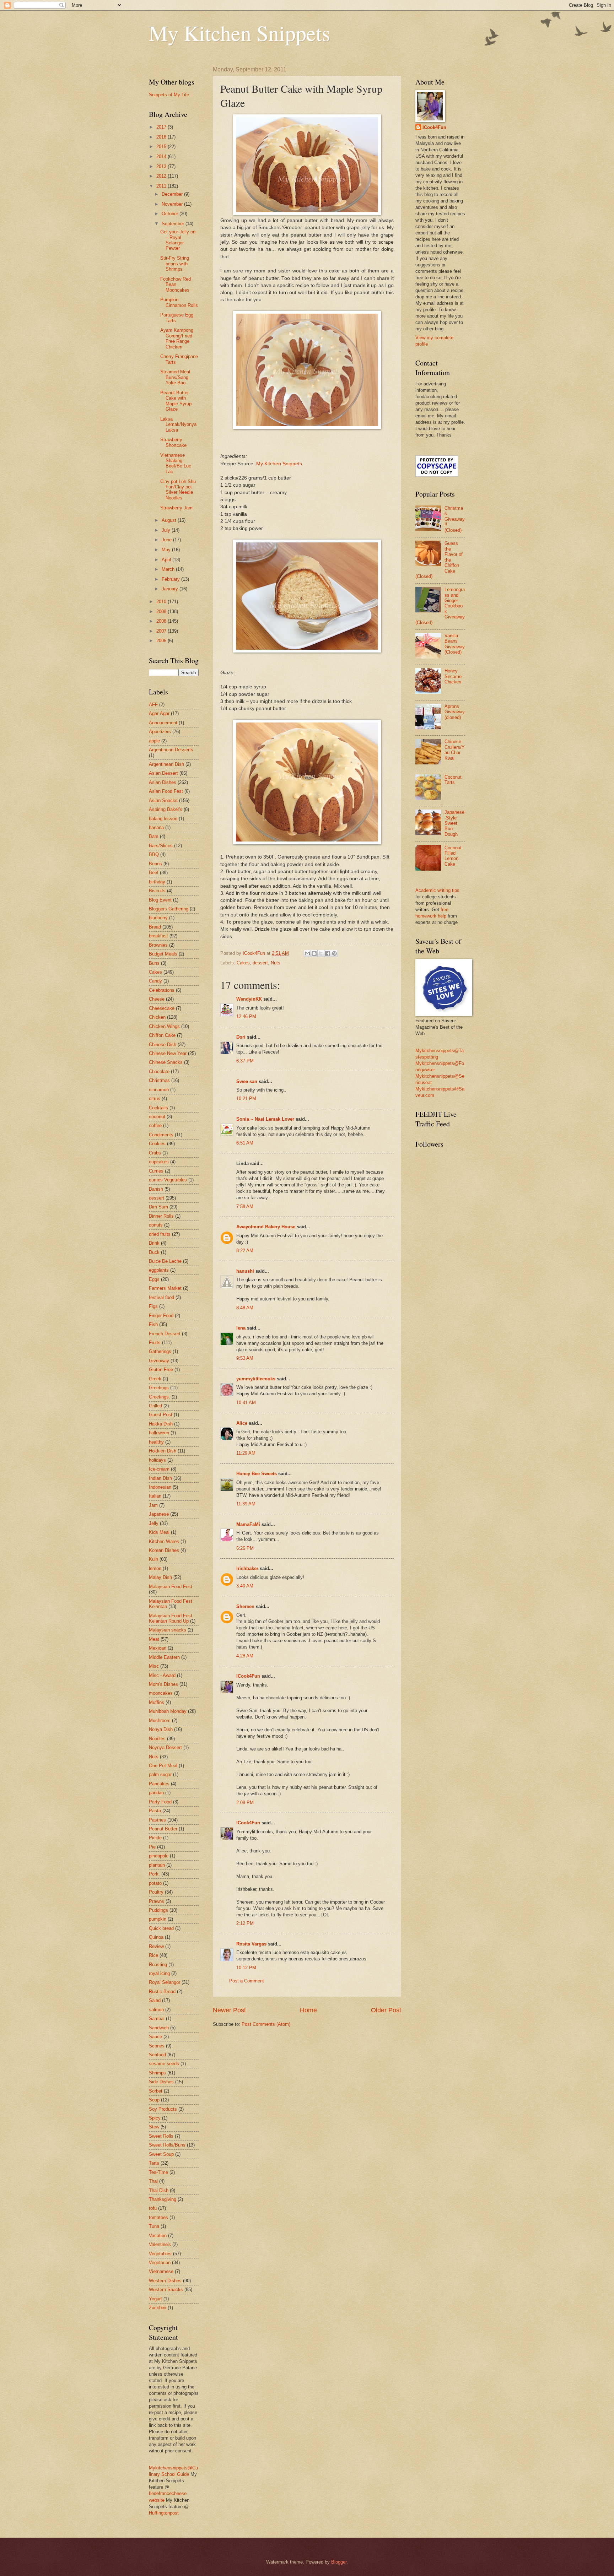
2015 (162, 147)
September (174, 224)
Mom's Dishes (163, 1684)
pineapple (159, 1856)
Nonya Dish (161, 1729)
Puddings (158, 1910)
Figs (153, 1306)
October (171, 214)
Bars (154, 836)
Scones (157, 2046)
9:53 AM (245, 1358)
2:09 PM (245, 1803)
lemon (155, 1568)
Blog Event (160, 900)
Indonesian (160, 1487)
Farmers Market (165, 1288)
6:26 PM (245, 1548)
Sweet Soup (161, 2154)
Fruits (155, 1343)
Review (156, 1946)
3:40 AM (245, 1586)
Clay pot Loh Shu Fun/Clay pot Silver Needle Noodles (178, 490)
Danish (156, 1189)
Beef (154, 873)
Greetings (159, 1388)
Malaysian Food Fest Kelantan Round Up (171, 1618)
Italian (155, 1496)
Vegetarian (160, 2263)
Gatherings (160, 1351)
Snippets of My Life (169, 95)
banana (156, 827)
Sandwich (159, 2028)
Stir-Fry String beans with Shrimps (175, 264)
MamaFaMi (248, 1524)
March (169, 569)
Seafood (157, 2055)
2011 (162, 186)
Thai (153, 2181)
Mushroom (160, 1720)
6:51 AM (245, 1143)
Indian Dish (160, 1478)
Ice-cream (159, 1469)
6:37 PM (245, 1061)
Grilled (155, 1406)
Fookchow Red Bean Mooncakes (176, 285)
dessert (260, 963)
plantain (157, 1865)
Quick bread (161, 1928)
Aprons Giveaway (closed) (455, 712)
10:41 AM (246, 1403)
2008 (162, 621)
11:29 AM (246, 1453)
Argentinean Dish (166, 764)
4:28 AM (245, 1656)
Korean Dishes (164, 1550)
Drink (154, 1243)
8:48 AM (245, 1308)
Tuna (154, 2226)
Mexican (158, 1648)
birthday (157, 882)
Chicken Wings (164, 1026)
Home (308, 2010)
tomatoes (158, 2217)
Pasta (155, 1811)
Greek (155, 1379)
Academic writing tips (437, 890)
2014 (162, 156)
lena (241, 1328)
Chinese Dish (163, 1045)
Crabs (155, 1153)
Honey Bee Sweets (257, 1474)
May (167, 550)
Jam (153, 1505)
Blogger (339, 2562)
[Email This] (307, 953)
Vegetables (160, 2254)
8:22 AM (245, 1251)
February (171, 579)
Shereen (245, 1606)
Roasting (158, 1965)
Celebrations (162, 990)
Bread (155, 927)
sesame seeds (164, 2064)
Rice (153, 1955)
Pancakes (159, 1784)
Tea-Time (158, 2172)
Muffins (157, 1702)
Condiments (161, 1135)
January (171, 589)
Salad (155, 2000)
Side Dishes (161, 2082)
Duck (154, 1252)
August (170, 520)
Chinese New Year (168, 1053)
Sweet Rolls (161, 2136)
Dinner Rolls (161, 1216)
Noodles (157, 1739)
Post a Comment (247, 1981)
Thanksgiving (163, 2199)
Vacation (158, 2236)
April (167, 560)
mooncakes (161, 1693)
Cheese (157, 999)
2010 (162, 602)
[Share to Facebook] (328, 953)
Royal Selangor (165, 1982)
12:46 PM (246, 1016)
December (173, 194)
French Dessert (165, 1334)
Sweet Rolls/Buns (167, 2145)
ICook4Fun (248, 1676)
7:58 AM (245, 1206)
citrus (155, 1098)
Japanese (159, 1514)
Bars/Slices (161, 846)
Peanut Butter (163, 1829)
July (167, 530)
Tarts (154, 2163)
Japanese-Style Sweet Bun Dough (454, 823)
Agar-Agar (159, 713)
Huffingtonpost (164, 2513)
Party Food (160, 1802)
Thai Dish (159, 2190)
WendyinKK (250, 999)
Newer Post (229, 2010)
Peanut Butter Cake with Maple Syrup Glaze (176, 401)
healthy (156, 1442)
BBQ (154, 854)
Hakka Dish (161, 1424)
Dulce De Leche (165, 1261)
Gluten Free (161, 1370)
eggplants (159, 1270)
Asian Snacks (163, 800)
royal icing (159, 1973)
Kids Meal (159, 1532)
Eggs (154, 1279)
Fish (153, 1324)
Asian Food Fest (166, 791)
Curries (156, 1171)
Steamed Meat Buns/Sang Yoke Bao (175, 377)
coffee (155, 1125)
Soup (154, 2100)
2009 (162, 611)
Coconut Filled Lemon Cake (453, 856)
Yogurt (155, 2299)
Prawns (157, 1901)
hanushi (245, 1271)
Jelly (154, 1523)
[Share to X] (321, 953)
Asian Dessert (163, 773)
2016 (162, 137)
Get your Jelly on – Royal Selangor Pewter (178, 240)
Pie (152, 1847)
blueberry (158, 918)
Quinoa (156, 1937)
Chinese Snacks (166, 1062)
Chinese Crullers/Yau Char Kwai (455, 750)
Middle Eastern (164, 1657)
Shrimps (157, 2073)
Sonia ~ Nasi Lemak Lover (265, 1119)
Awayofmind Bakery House (266, 1227)
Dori (241, 1037)
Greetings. (160, 1397)
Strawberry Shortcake (173, 442)
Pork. (154, 1874)
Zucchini (158, 2308)
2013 (162, 166)
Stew (154, 2127)
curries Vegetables (168, 1180)
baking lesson (163, 819)
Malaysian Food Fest (171, 1587)
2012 (162, 176)
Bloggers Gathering (169, 909)
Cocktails (158, 1108)
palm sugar (160, 1774)
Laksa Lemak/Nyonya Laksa (178, 424)
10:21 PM (246, 1098)
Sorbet (156, 2091)
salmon (156, 2010)
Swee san (247, 1081)
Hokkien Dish (163, 1451)
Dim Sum (158, 1207)
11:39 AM (246, 1504)
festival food (161, 1297)
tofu (153, 2208)
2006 (162, 641)
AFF (153, 705)
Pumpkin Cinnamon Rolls (179, 302)
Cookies (157, 1144)
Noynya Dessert (165, 1747)
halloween (159, 1433)
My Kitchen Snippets (239, 33)
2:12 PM (245, 1923)
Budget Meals (163, 954)
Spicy (155, 2118)
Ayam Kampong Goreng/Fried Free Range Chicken (177, 338)
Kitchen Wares (164, 1541)
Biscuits (157, 891)
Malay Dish (160, 1577)
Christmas (159, 1080)
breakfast (158, 936)
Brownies (158, 945)
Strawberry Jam (176, 508)
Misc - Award (162, 1675)
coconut (157, 1117)
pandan (156, 1793)
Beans (155, 864)
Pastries (157, 1820)
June (167, 540)
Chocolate (159, 1071)
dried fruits (160, 1234)
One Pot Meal (163, 1766)
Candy (155, 981)
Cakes (243, 963)
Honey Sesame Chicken (453, 676)
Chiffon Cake (162, 1035)
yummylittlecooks (256, 1379)
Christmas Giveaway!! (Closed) (455, 519)
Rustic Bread (162, 1991)
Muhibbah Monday (168, 1711)
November (173, 204)
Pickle (155, 1838)
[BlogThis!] (314, 953)
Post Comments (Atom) (266, 2024)
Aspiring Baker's (166, 809)
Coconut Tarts (453, 780)
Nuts (276, 963)
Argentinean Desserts (171, 750)
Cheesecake (162, 1008)
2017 (162, 127)
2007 (162, 631)
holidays (157, 1460)
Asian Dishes (163, 782)
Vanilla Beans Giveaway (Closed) (455, 644)
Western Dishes (165, 2281)
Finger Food (161, 1316)
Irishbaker (247, 1568)
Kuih (153, 1559)
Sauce (155, 2037)
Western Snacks (166, 2290)
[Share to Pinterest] (334, 953)
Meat (154, 1639)
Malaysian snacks (168, 1630)
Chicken (157, 1017)
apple (154, 741)
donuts (156, 1225)
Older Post (386, 2010)
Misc (154, 1666)
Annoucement (163, 723)
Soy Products (163, 2109)
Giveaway (159, 1361)
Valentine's (160, 2244)
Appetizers (160, 732)
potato (155, 1883)
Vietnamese (161, 2271)
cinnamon (159, 1090)
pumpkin (158, 1919)
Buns (154, 963)
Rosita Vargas (251, 1944)
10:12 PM (246, 1968)
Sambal (157, 2018)
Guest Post (161, 1415)
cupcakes (159, 1162)
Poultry (156, 1892)
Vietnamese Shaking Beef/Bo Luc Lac (176, 463)
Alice (242, 1423)
